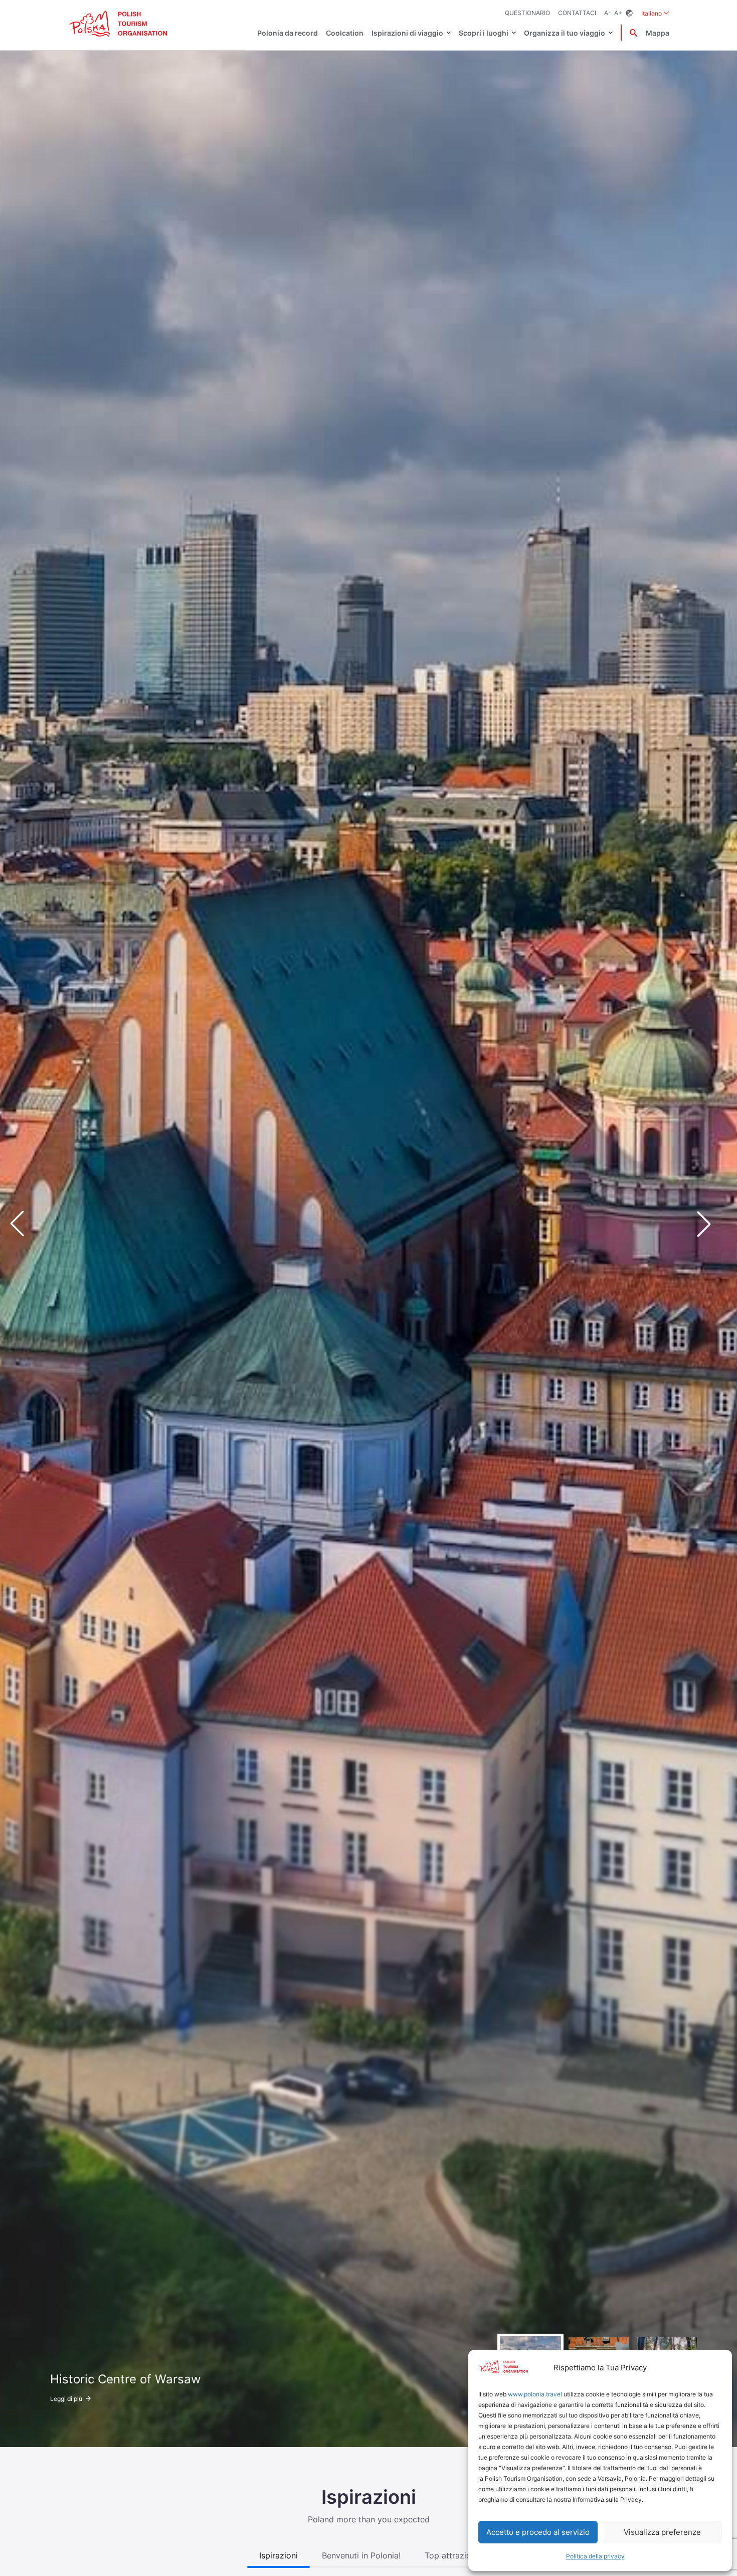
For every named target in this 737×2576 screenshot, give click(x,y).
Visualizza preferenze (662, 2532)
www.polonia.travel (535, 2394)
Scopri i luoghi (484, 33)
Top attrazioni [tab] (451, 2555)
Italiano (655, 13)
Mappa (658, 33)
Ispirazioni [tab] (279, 2555)
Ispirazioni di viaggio (407, 33)
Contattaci (577, 13)
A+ (618, 13)
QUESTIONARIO (527, 13)
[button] (712, 1224)
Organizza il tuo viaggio (565, 33)
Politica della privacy (595, 2556)
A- (608, 13)
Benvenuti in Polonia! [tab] (361, 2555)
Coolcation (345, 33)
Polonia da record (288, 33)
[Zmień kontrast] (629, 13)
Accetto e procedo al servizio (538, 2532)
